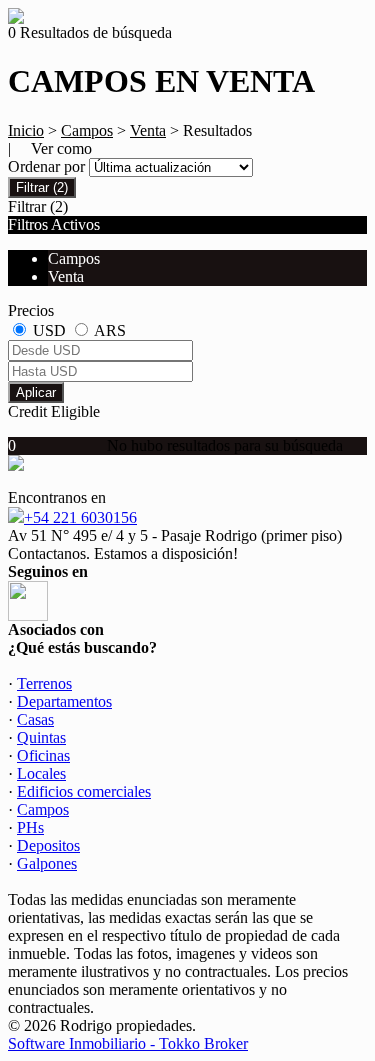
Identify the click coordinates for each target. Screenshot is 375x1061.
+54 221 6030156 (80, 517)
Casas (35, 719)
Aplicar (36, 392)
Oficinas (43, 755)
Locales (41, 773)
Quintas (41, 737)
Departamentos (64, 701)
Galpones (47, 863)
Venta (148, 130)
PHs (30, 827)
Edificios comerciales (84, 791)
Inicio (26, 130)
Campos (87, 130)
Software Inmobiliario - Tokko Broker (128, 1043)
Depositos (48, 845)
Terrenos (44, 683)
